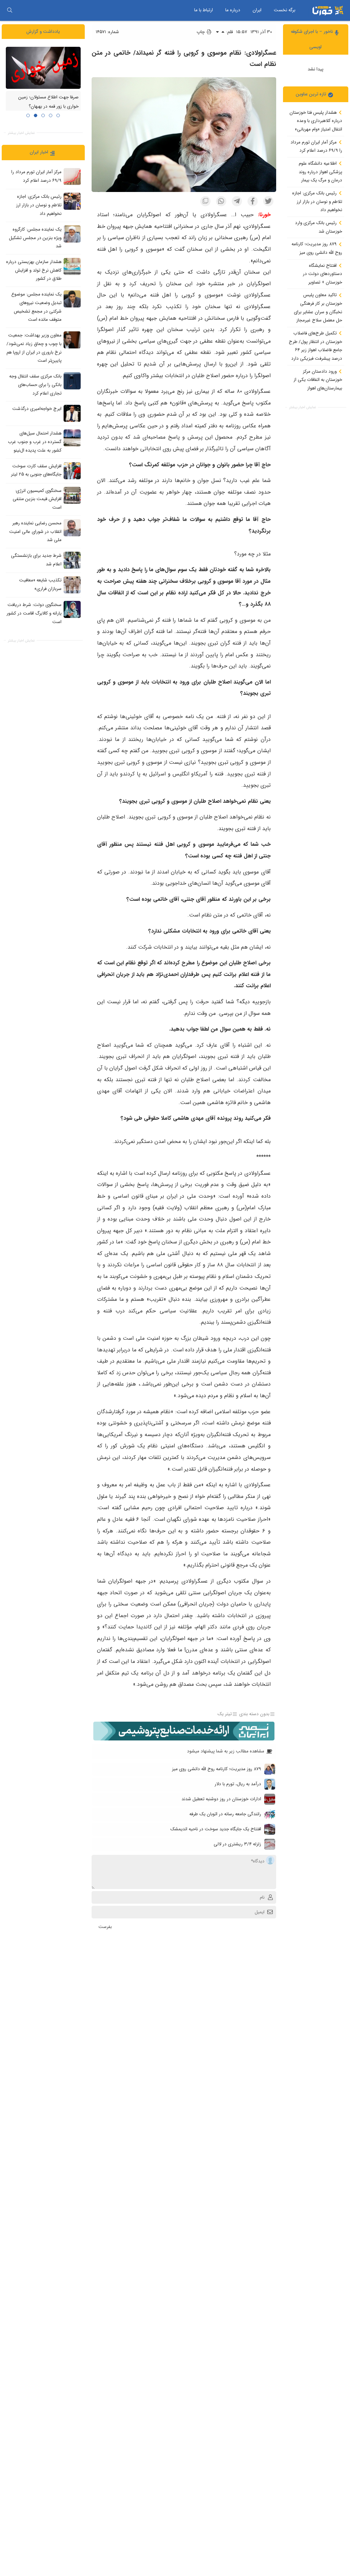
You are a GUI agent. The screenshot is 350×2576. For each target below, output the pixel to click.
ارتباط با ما (204, 10)
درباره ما (233, 10)
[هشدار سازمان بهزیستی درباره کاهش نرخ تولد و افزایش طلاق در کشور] (72, 266)
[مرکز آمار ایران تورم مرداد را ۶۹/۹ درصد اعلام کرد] (72, 177)
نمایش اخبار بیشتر (302, 407)
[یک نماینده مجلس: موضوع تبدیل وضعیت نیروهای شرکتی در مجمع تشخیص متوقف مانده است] (72, 299)
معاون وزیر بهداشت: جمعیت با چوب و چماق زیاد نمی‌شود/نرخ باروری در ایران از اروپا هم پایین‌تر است (34, 348)
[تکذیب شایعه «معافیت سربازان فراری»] (72, 585)
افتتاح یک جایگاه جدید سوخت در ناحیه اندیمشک (216, 1829)
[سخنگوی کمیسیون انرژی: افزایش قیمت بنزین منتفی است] (72, 495)
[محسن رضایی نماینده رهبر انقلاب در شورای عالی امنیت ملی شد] (72, 528)
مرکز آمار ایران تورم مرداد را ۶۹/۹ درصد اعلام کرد (316, 147)
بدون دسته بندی (254, 1714)
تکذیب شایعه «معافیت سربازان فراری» (40, 584)
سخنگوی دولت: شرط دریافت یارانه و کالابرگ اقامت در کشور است (34, 613)
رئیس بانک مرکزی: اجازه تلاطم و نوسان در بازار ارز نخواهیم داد (317, 202)
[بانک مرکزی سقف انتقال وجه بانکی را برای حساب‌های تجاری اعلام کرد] (72, 381)
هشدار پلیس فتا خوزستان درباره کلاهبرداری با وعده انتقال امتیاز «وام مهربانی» (316, 121)
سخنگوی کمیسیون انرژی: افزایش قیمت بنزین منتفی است (37, 499)
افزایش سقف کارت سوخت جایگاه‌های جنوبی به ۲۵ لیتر (36, 470)
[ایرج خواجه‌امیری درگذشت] (72, 413)
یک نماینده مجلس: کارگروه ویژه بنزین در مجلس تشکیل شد (35, 238)
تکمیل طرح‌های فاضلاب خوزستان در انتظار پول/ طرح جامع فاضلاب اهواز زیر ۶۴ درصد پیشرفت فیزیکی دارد (315, 346)
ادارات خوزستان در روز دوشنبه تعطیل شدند (221, 1799)
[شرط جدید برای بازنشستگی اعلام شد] (72, 560)
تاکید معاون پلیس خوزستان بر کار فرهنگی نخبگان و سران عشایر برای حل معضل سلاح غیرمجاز (318, 308)
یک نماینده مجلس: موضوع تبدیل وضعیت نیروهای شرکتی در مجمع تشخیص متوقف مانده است (36, 307)
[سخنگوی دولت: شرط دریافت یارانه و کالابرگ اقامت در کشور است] (72, 609)
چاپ (201, 32)
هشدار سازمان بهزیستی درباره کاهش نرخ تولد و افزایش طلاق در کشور (34, 270)
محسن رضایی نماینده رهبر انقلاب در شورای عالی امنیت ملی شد (35, 532)
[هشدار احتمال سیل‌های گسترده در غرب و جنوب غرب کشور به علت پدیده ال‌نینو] (72, 438)
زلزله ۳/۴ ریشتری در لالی (237, 1844)
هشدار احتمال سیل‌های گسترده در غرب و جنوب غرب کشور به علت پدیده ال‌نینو (35, 442)
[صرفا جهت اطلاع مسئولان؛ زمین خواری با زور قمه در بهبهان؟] (43, 68)
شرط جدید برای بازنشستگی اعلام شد (36, 560)
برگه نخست (285, 10)
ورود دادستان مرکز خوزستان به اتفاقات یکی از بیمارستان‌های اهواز (318, 380)
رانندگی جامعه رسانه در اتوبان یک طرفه (225, 1814)
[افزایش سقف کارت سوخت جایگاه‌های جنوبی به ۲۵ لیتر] (72, 471)
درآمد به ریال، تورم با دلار (238, 1784)
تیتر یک (225, 1714)
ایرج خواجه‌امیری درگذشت (37, 409)
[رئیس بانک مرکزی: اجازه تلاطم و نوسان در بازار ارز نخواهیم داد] (72, 201)
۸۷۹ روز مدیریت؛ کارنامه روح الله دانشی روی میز (317, 248)
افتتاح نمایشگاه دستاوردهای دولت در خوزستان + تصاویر (322, 274)
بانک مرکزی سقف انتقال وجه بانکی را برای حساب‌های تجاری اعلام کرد (35, 385)
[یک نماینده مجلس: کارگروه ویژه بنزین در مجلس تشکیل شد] (72, 234)
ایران (257, 10)
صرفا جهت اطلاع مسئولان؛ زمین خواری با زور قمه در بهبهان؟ (49, 102)
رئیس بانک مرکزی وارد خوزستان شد (319, 227)
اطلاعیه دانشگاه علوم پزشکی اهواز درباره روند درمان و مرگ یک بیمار (320, 172)
